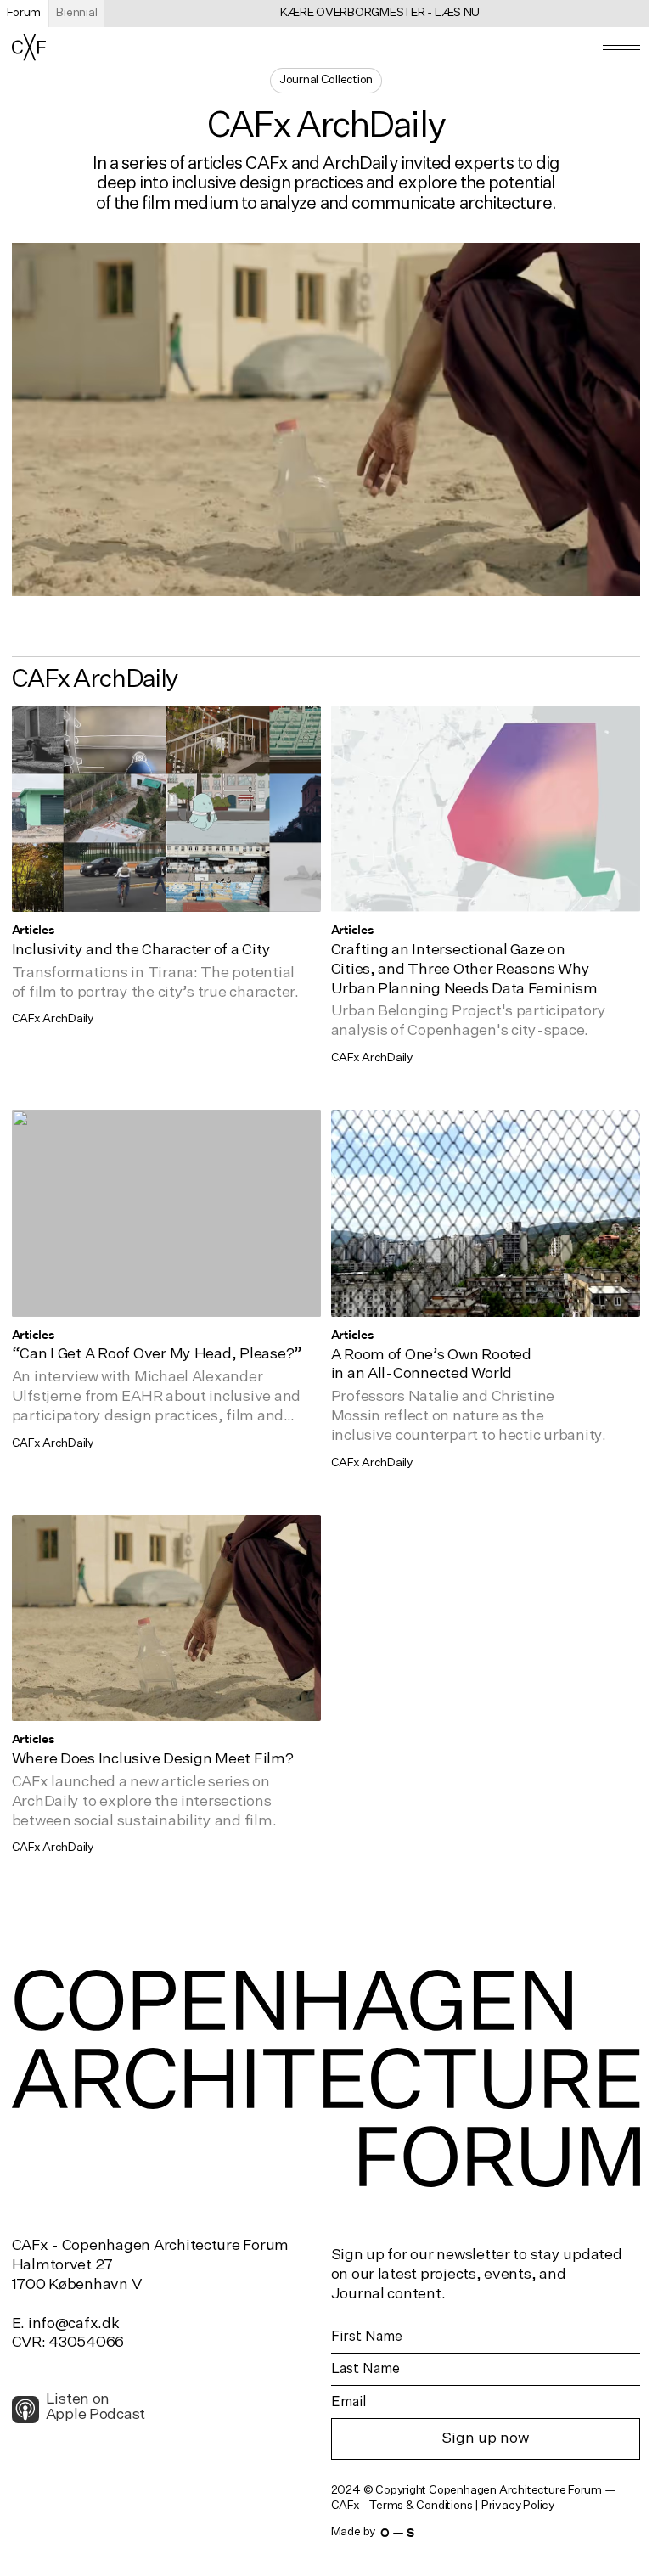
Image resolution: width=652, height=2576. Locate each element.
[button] (622, 48)
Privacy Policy (518, 2506)
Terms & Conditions (421, 2506)
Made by (373, 2532)
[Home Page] (29, 47)
